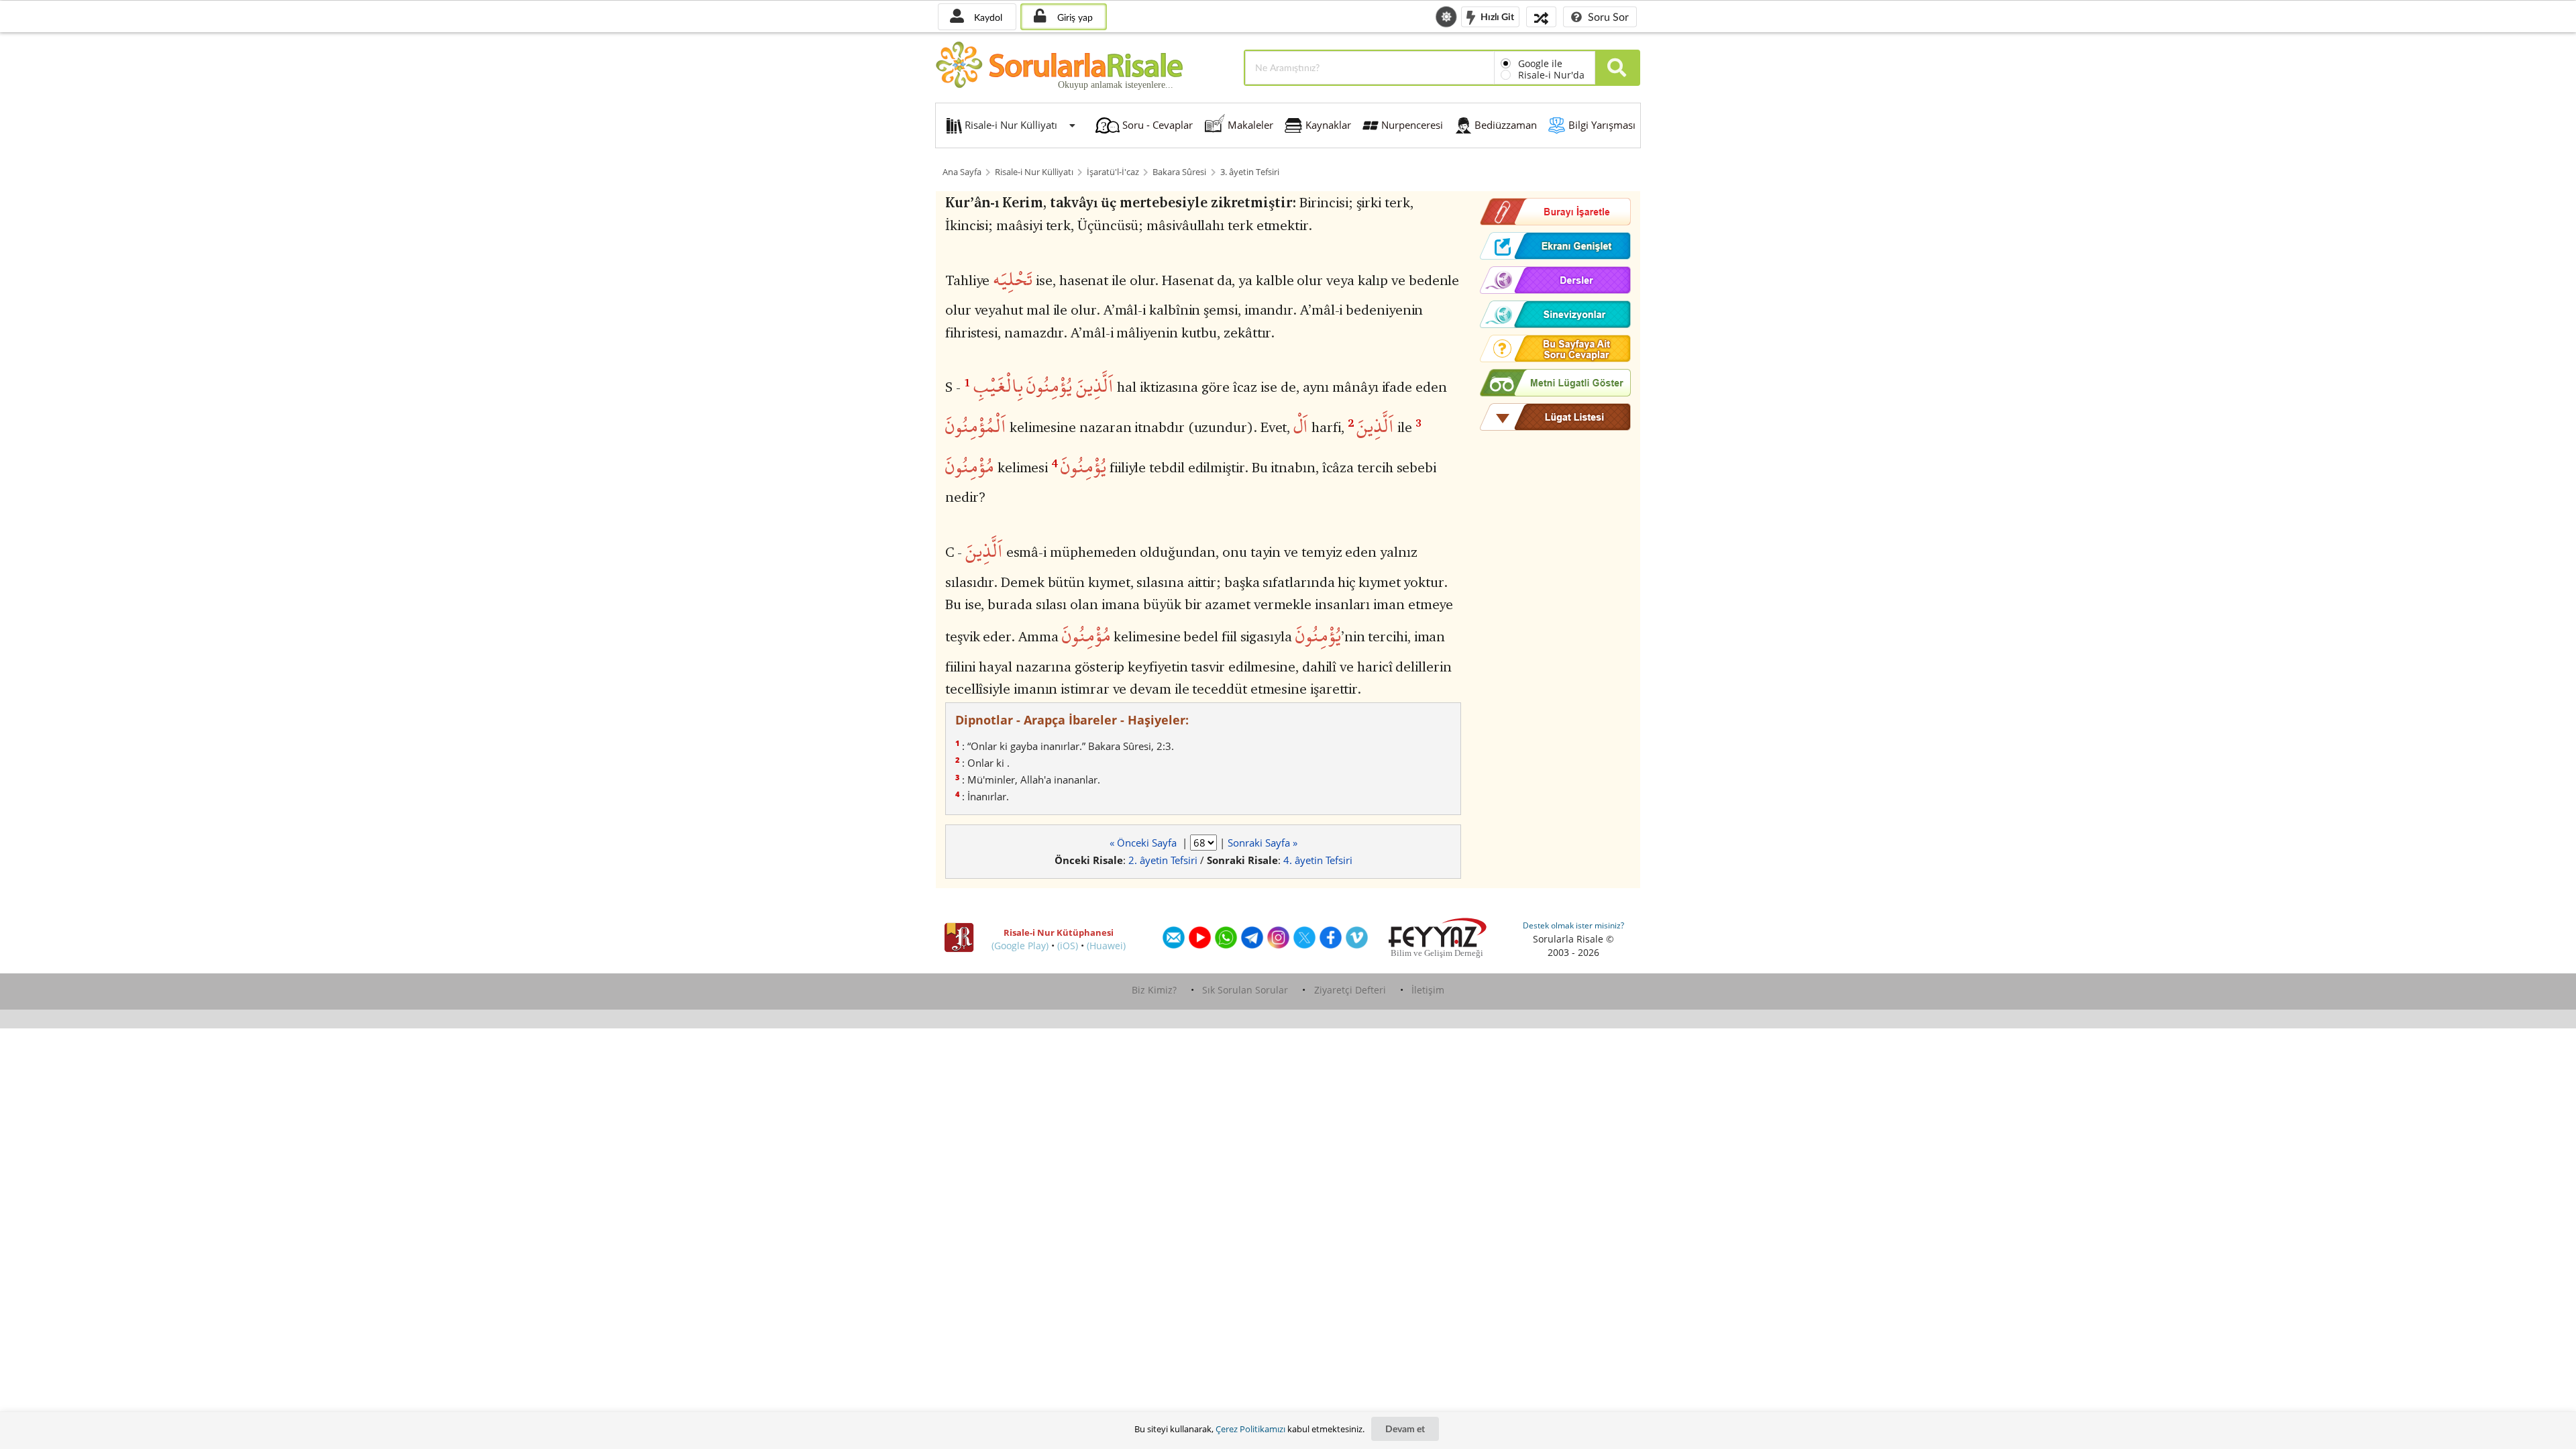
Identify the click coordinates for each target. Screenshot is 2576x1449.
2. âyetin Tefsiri (1163, 860)
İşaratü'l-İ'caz (1113, 172)
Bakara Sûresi (1179, 172)
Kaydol (987, 17)
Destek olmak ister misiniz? (1573, 925)
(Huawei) (1106, 946)
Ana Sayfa (962, 172)
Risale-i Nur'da (1551, 75)
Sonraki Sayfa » (1263, 843)
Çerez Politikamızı (1250, 1429)
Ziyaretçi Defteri (1350, 990)
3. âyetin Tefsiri (1250, 172)
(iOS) (1068, 946)
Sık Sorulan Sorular (1245, 990)
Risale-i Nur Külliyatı (1034, 172)
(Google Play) (1020, 946)
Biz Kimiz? (1154, 990)
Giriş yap (1074, 17)
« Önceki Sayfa (1144, 843)
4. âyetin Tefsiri (1318, 860)
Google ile (1540, 63)
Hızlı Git (1496, 16)
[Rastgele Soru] (1541, 16)
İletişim (1428, 990)
